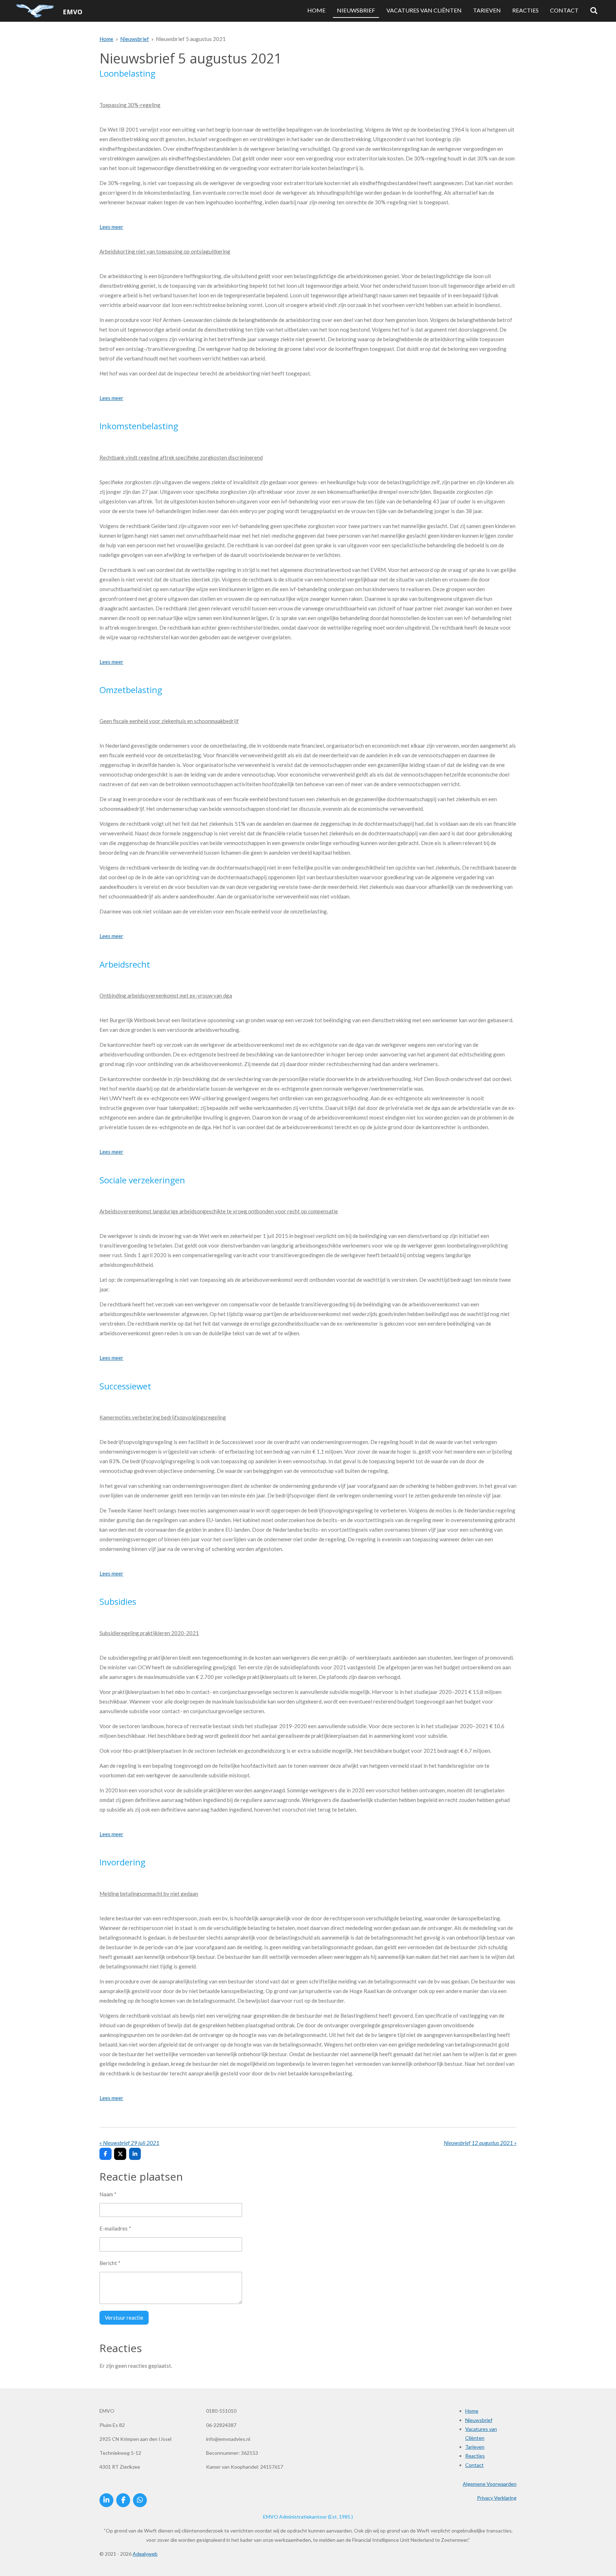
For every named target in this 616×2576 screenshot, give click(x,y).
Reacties (475, 2456)
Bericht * (110, 2263)
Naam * (108, 2194)
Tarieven (475, 2447)
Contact (474, 2465)
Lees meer (111, 227)
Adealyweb (145, 2554)
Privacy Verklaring (497, 2498)
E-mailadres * (115, 2228)
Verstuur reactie (124, 2318)
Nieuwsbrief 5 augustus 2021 (191, 39)
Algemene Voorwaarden (490, 2484)
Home (106, 39)
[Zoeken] (594, 11)
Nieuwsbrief (135, 39)
